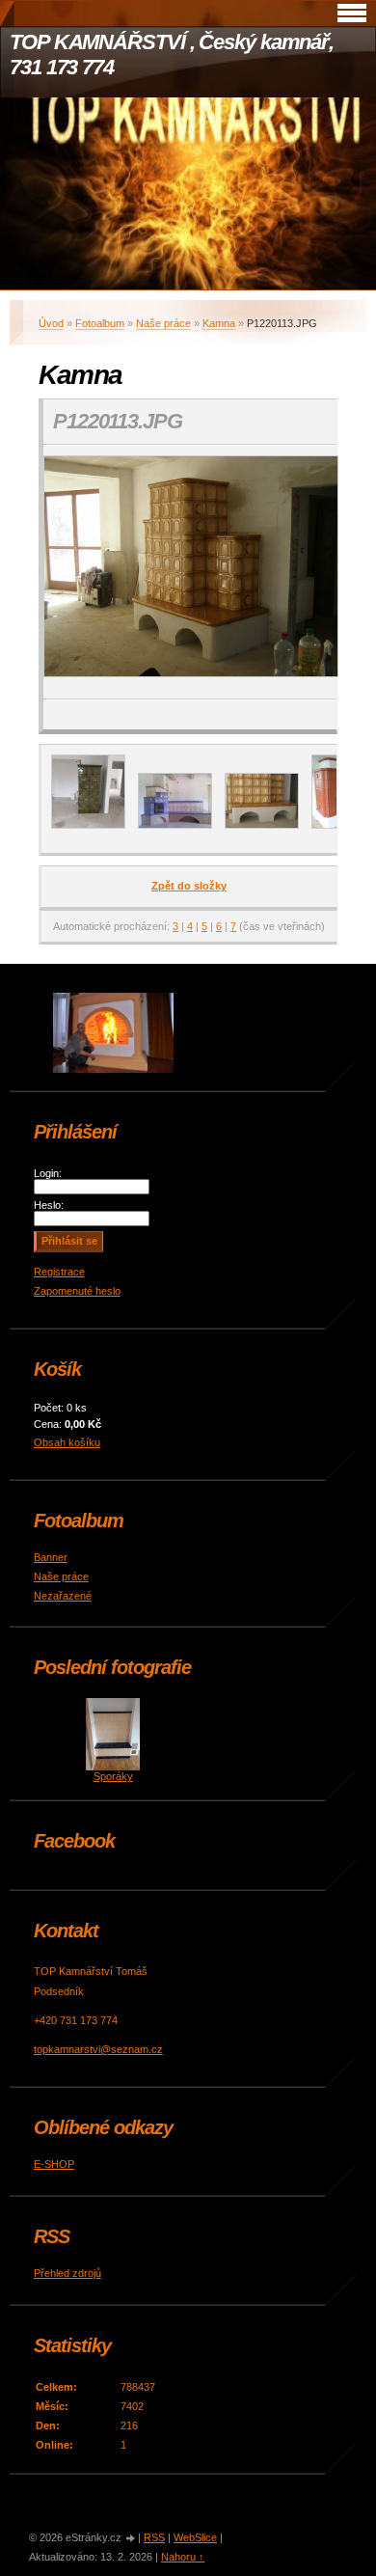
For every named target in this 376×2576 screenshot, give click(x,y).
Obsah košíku (67, 1442)
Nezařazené (63, 1596)
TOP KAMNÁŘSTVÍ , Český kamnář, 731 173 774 (172, 55)
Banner (51, 1557)
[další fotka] (305, 572)
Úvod (51, 323)
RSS (154, 2537)
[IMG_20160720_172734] (175, 825)
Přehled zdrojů (67, 2273)
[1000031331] (88, 825)
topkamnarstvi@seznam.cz (98, 2049)
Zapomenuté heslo (77, 1291)
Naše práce (163, 323)
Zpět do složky (189, 886)
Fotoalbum (100, 323)
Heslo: (49, 1205)
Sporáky (113, 1776)
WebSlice (195, 2537)
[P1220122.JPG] (262, 825)
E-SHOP (54, 2164)
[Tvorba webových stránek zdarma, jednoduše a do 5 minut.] (131, 2539)
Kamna (219, 323)
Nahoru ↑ (183, 2557)
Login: (48, 1173)
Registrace (59, 1272)
